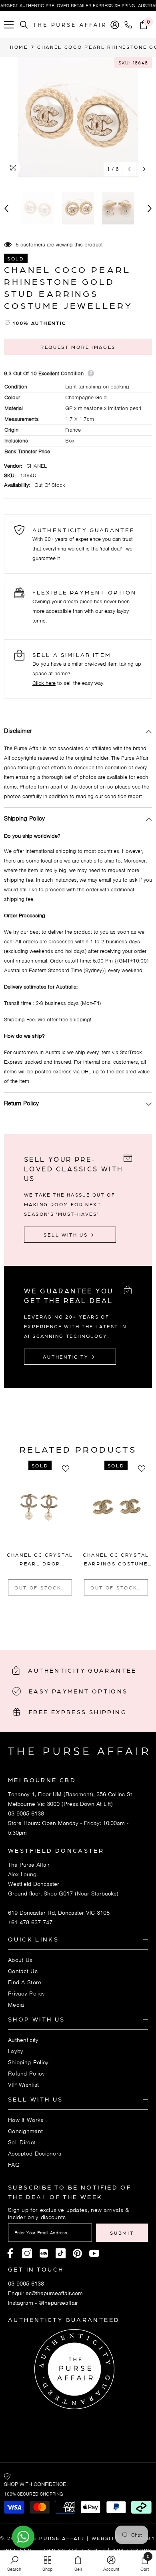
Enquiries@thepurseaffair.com (45, 2293)
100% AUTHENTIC (40, 323)
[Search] (24, 25)
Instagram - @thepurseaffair (43, 2303)
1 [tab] (62, 1621)
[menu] (9, 25)
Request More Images (78, 347)
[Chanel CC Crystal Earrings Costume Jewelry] (116, 1510)
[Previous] (129, 169)
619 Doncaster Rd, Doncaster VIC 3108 (59, 1913)
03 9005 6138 (26, 1813)
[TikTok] (61, 2253)
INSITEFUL (20, 2550)
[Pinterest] (44, 2253)
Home (19, 47)
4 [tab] (94, 1621)
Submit (122, 2233)
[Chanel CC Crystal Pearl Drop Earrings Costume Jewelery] (40, 1510)
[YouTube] (94, 2253)
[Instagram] (27, 2253)
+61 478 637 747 (30, 1922)
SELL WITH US (67, 1235)
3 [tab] (83, 1621)
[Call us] (130, 25)
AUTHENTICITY (67, 1357)
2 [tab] (73, 1621)
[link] (14, 2563)
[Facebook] (10, 2253)
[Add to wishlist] (68, 1469)
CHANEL (37, 466)
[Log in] (115, 25)
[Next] (144, 169)
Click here (44, 683)
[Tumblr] (77, 2253)
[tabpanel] (40, 1531)
